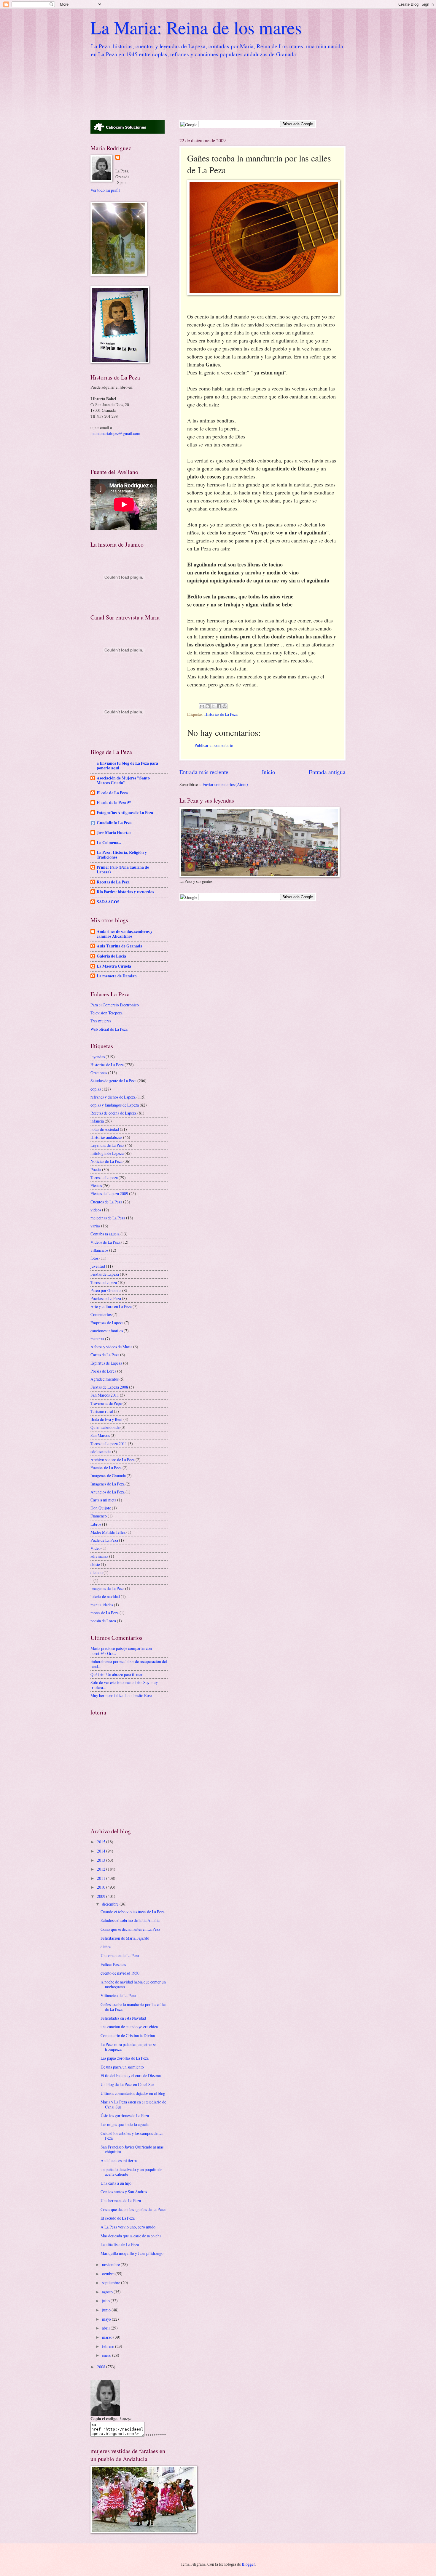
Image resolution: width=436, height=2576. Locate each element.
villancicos (99, 1250)
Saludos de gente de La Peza (113, 1081)
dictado (97, 1572)
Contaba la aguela (105, 1234)
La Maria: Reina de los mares (196, 27)
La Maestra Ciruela (114, 966)
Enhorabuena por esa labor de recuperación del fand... (129, 1664)
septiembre (112, 2283)
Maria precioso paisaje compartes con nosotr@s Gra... (121, 1651)
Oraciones (99, 1073)
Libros (96, 1524)
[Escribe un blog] (208, 706)
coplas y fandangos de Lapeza (115, 1105)
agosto (108, 2292)
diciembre (111, 1904)
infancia (97, 1121)
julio (106, 2301)
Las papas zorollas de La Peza (125, 2058)
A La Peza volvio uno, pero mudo (128, 2227)
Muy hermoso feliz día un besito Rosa (121, 1695)
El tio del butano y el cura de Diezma (131, 2075)
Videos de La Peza (105, 1242)
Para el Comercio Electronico (115, 1005)
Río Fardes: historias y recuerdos (125, 892)
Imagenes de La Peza (108, 1484)
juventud (98, 1266)
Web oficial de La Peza (109, 1029)
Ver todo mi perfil (105, 190)
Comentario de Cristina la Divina (128, 2035)
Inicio (269, 772)
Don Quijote (101, 1508)
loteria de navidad (105, 1596)
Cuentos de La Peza (106, 1202)
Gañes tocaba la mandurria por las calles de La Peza (133, 2007)
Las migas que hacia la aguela (125, 2124)
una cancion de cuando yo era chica (129, 2027)
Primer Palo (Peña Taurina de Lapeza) (123, 870)
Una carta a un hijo (116, 2183)
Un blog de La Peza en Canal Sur (127, 2084)
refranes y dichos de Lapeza (113, 1097)
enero (107, 2355)
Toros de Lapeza (104, 1282)
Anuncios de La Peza (108, 1492)
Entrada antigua (327, 772)
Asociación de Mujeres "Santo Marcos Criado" (123, 780)
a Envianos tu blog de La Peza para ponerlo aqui (127, 766)
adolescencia (101, 1452)
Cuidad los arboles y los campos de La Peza (132, 2136)
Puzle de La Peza (104, 1540)
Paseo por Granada (106, 1290)
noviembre (111, 2264)
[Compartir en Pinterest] (225, 706)
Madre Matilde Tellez (108, 1532)
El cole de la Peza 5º (114, 803)
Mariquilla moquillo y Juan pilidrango (132, 2253)
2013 (102, 1860)
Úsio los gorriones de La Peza (125, 2115)
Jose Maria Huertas (114, 832)
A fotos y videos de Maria (111, 1347)
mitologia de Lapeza (107, 1153)
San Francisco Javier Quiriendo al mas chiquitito (132, 2149)
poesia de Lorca (103, 1621)
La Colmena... (109, 843)
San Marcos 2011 (105, 1395)
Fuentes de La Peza (106, 1468)
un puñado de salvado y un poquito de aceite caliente (131, 2172)
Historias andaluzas (106, 1137)
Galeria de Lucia (111, 956)
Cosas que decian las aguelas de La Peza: (133, 2209)
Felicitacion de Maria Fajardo (125, 1938)
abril (106, 2328)
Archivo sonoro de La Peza (113, 1460)
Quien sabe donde (105, 1427)
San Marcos (100, 1435)
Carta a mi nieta (103, 1500)
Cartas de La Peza (105, 1355)
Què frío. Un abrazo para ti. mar (117, 1674)
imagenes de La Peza (107, 1588)
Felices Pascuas (113, 1964)
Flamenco (99, 1516)
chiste (95, 1564)
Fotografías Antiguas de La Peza (125, 813)
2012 (102, 1869)
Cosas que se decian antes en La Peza (130, 1929)
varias (95, 1226)
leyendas (98, 1057)
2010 (102, 1887)
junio (107, 2310)
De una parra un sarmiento (122, 2067)
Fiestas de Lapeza (105, 1274)
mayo (107, 2319)
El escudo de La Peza (118, 2218)
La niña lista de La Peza (120, 2244)
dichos (106, 1947)
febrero (109, 2346)
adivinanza (99, 1556)
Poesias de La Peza (106, 1298)
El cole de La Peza (112, 793)
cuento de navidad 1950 (120, 1973)
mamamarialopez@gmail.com (115, 433)
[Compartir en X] (213, 706)
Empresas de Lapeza (107, 1323)
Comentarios (101, 1314)
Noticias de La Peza (106, 1161)
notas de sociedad (105, 1129)
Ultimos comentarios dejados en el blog (133, 2093)
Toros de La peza (104, 1177)
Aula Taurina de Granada (120, 946)
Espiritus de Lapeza (106, 1363)
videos (96, 1210)
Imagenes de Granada (108, 1476)
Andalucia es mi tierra (119, 2160)
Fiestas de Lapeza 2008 (109, 1387)
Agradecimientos (105, 1379)
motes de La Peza (105, 1613)
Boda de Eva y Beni (106, 1419)
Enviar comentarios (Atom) (225, 784)
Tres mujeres (101, 1021)
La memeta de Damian (117, 976)
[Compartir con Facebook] (219, 706)
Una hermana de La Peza (121, 2200)
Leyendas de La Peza (107, 1145)
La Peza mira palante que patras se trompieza (128, 2047)
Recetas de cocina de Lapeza (113, 1113)
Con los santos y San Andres (124, 2192)
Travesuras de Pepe (106, 1403)
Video (96, 1548)
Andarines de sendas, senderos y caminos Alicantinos (125, 934)
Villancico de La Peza (118, 1995)
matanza (97, 1339)
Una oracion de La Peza (120, 1955)
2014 (102, 1851)
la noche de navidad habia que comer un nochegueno (133, 1984)
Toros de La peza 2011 (109, 1444)
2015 (102, 1842)
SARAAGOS (108, 902)
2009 (102, 1896)
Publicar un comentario (214, 745)
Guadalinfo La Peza (114, 823)
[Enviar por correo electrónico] (202, 706)
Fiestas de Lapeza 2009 (109, 1193)
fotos (94, 1258)
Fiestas (96, 1185)
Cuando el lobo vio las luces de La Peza (133, 1912)
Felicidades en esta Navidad (123, 2018)
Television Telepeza (106, 1013)
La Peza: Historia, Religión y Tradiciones (122, 855)
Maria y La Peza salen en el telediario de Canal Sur (133, 2104)
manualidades (102, 1605)
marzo (108, 2337)
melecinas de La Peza (108, 1218)
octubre (109, 2274)
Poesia (96, 1169)
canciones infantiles (107, 1331)
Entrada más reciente (204, 772)
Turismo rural (102, 1411)
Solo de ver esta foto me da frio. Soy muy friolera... (124, 1685)
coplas (96, 1089)
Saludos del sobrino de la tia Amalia (130, 1920)
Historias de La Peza (221, 714)
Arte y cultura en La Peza (111, 1306)
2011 (102, 1878)
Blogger (248, 2564)
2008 (102, 2367)
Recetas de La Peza (113, 882)
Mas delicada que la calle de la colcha (131, 2236)
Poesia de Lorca (103, 1371)
